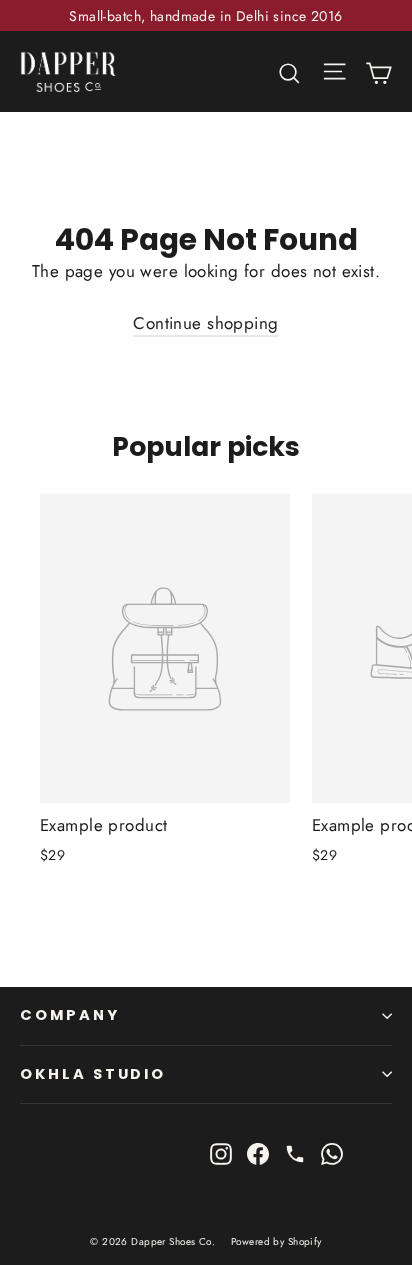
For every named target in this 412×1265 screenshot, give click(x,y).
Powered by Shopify (276, 1241)
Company (70, 1015)
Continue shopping (205, 323)
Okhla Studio (93, 1074)
